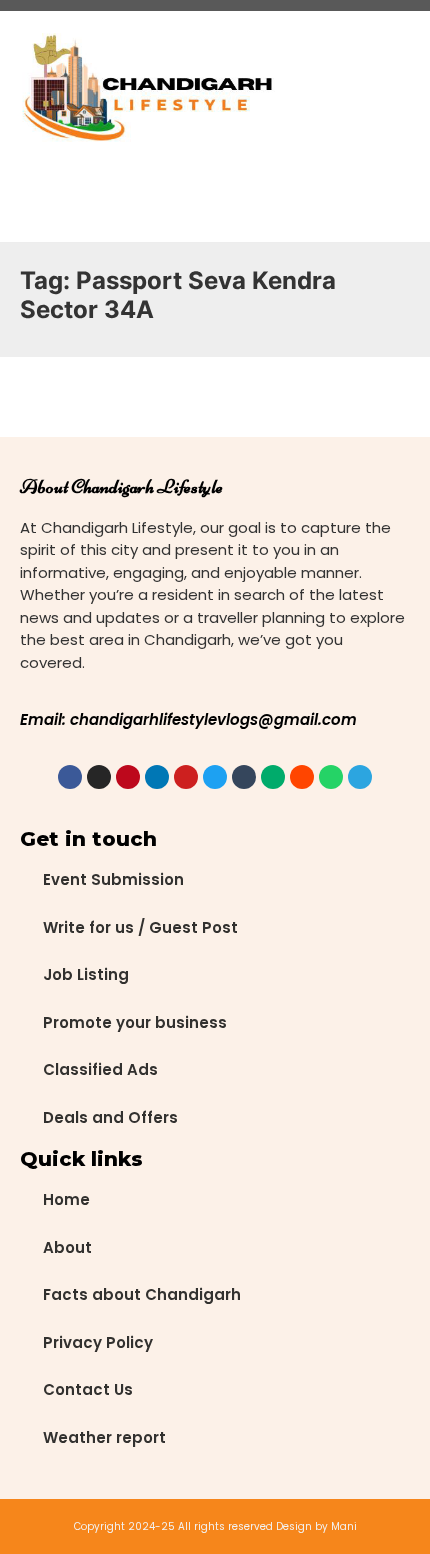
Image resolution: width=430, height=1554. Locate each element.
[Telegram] (360, 777)
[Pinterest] (128, 777)
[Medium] (273, 777)
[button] (326, 89)
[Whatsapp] (331, 777)
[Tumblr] (244, 777)
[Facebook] (70, 777)
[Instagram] (99, 777)
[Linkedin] (157, 777)
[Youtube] (186, 777)
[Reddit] (302, 777)
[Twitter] (215, 777)
